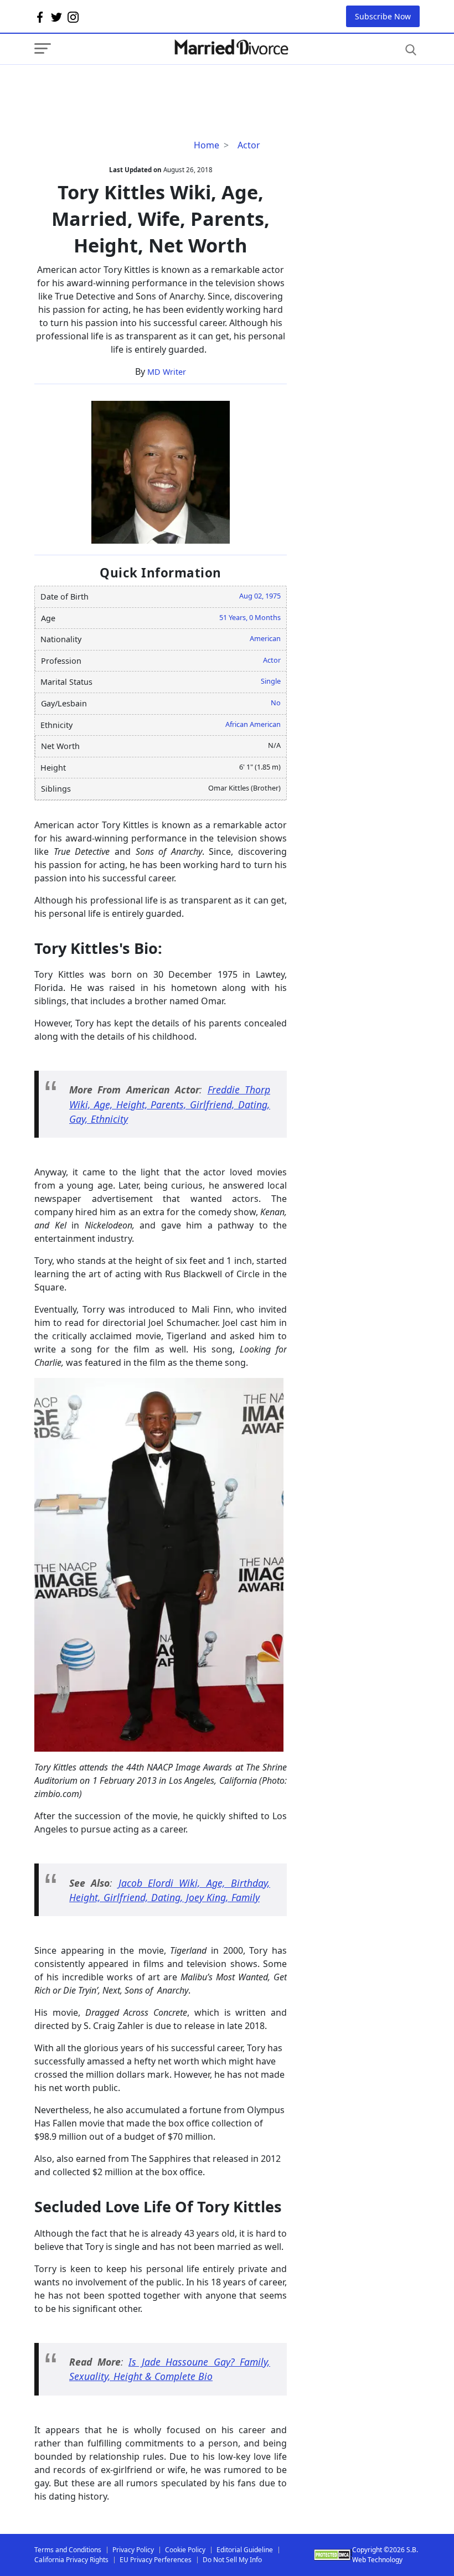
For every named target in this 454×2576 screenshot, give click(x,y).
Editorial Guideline (245, 2550)
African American (253, 724)
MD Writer (167, 372)
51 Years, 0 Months (250, 617)
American (265, 638)
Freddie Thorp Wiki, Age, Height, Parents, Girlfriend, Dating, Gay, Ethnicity (170, 1104)
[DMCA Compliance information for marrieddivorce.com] (333, 2555)
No (276, 703)
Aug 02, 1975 (260, 596)
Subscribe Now (383, 16)
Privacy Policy (133, 2550)
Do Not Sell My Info (232, 2560)
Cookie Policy (185, 2550)
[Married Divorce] (231, 47)
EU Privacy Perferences (156, 2560)
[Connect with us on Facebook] (40, 17)
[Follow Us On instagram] (73, 17)
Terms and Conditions (68, 2550)
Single (271, 681)
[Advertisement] (123, 87)
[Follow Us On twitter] (56, 17)
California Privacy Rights (71, 2560)
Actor (249, 145)
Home (207, 145)
